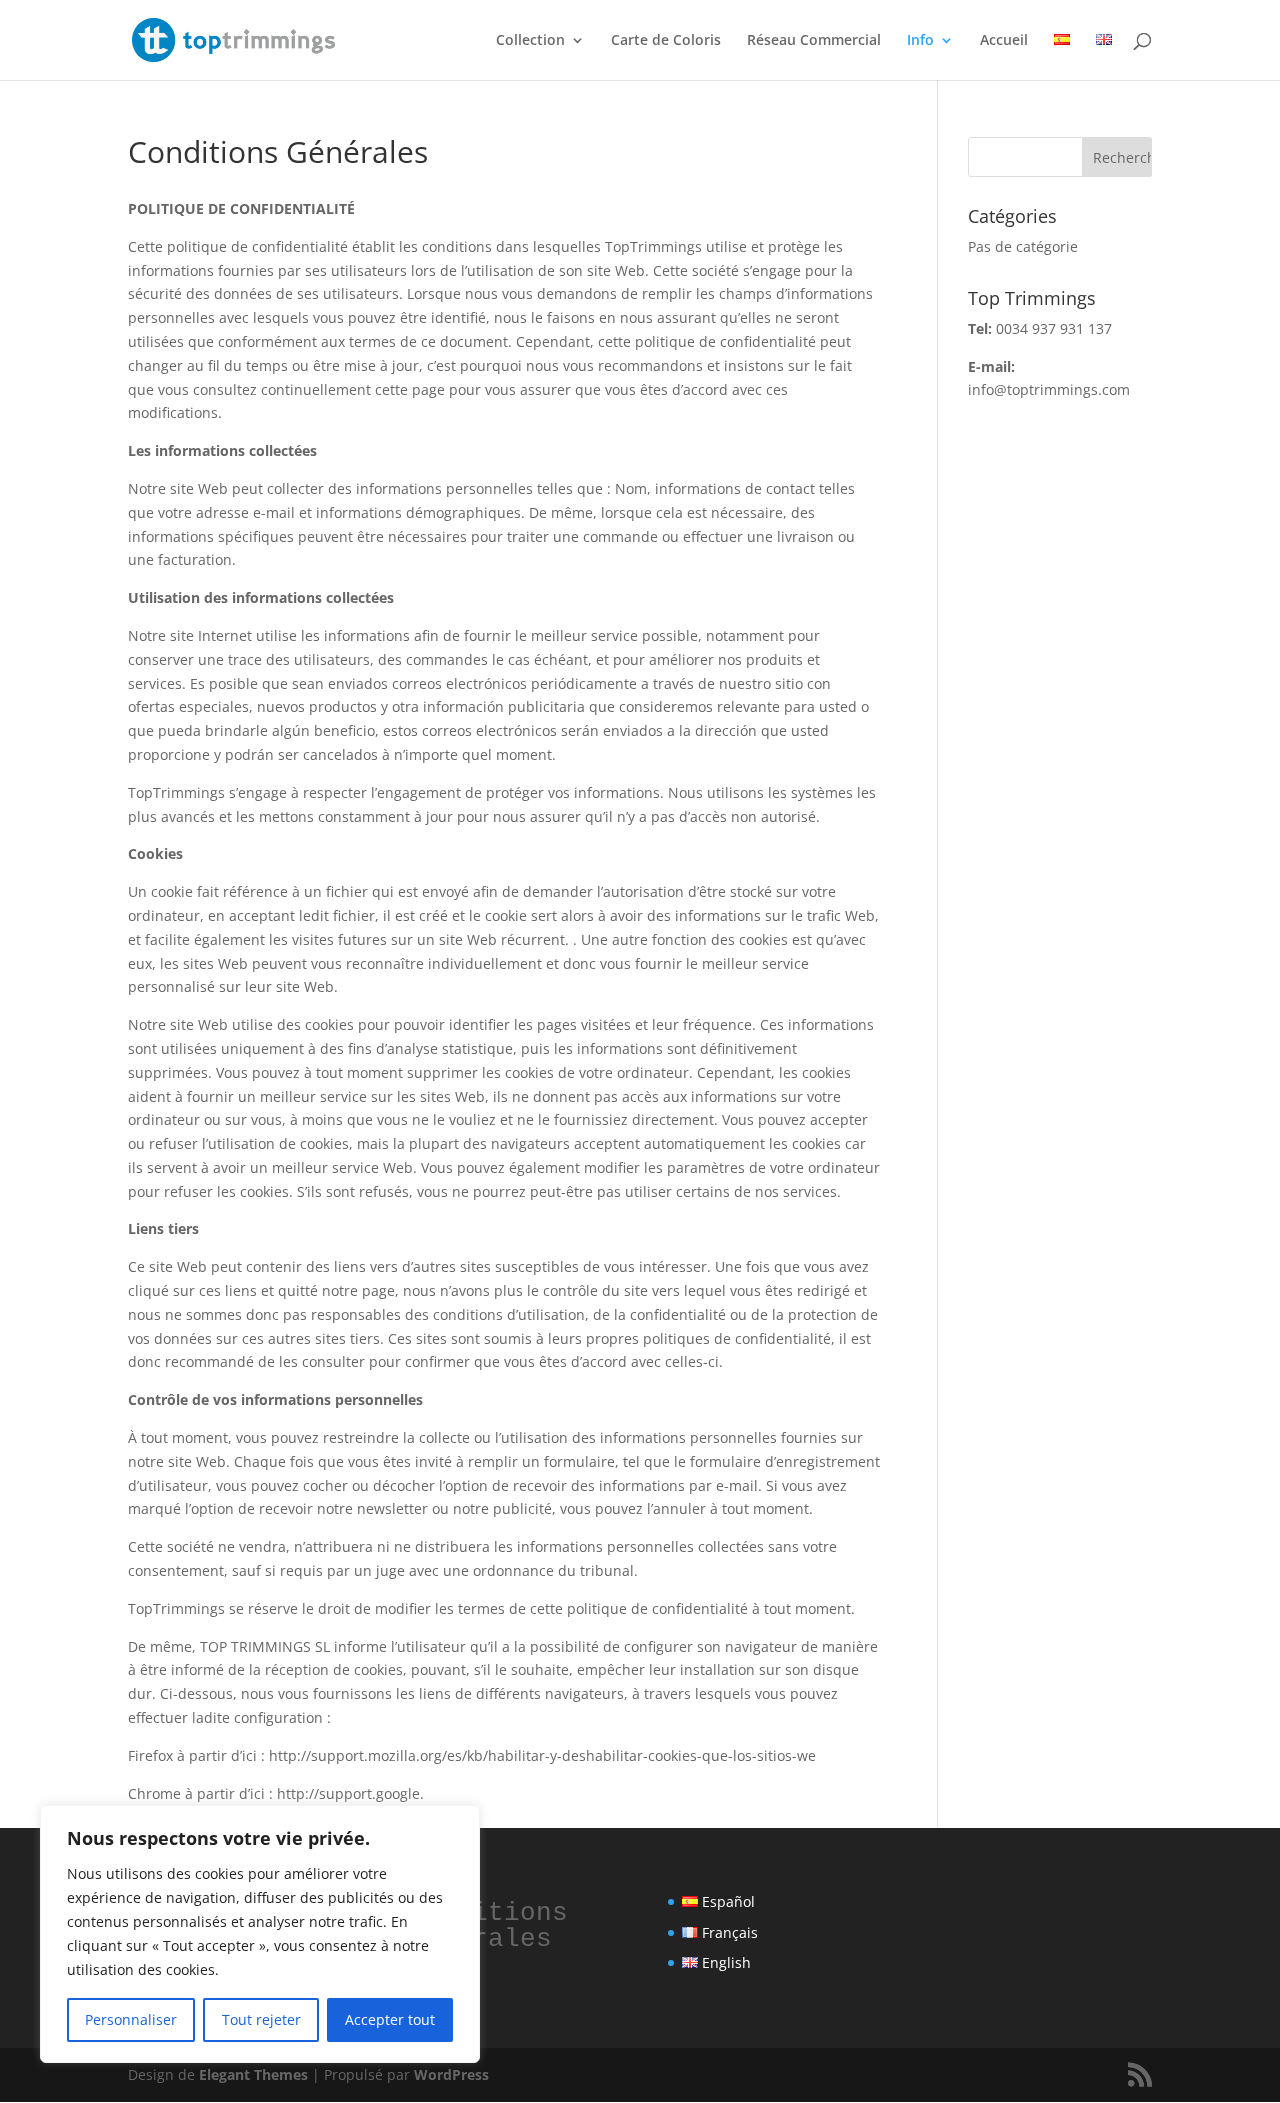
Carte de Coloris (666, 41)
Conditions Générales (496, 1926)
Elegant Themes (253, 2074)
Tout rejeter (261, 2019)
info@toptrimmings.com (1049, 389)
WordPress (451, 2074)
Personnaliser (131, 2019)
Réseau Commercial (814, 41)
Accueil (1004, 41)
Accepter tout (390, 2019)
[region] (260, 1934)
